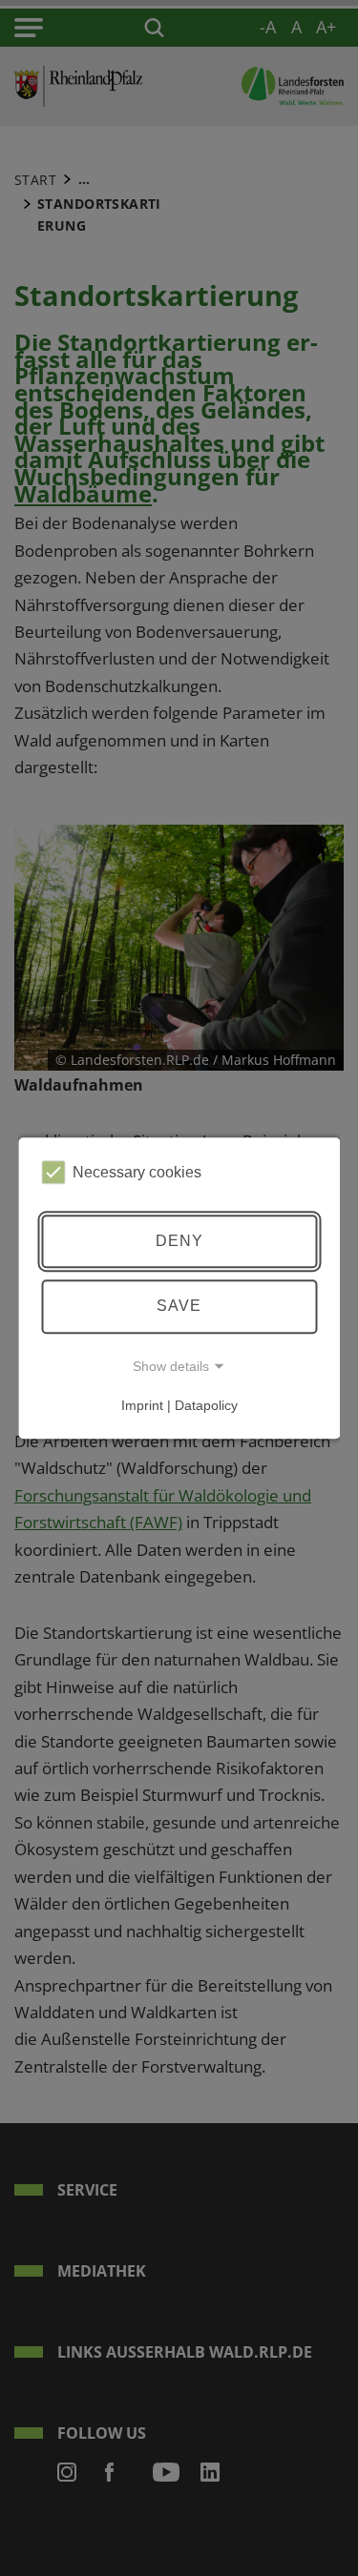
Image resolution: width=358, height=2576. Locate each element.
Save (179, 1306)
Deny (179, 1241)
